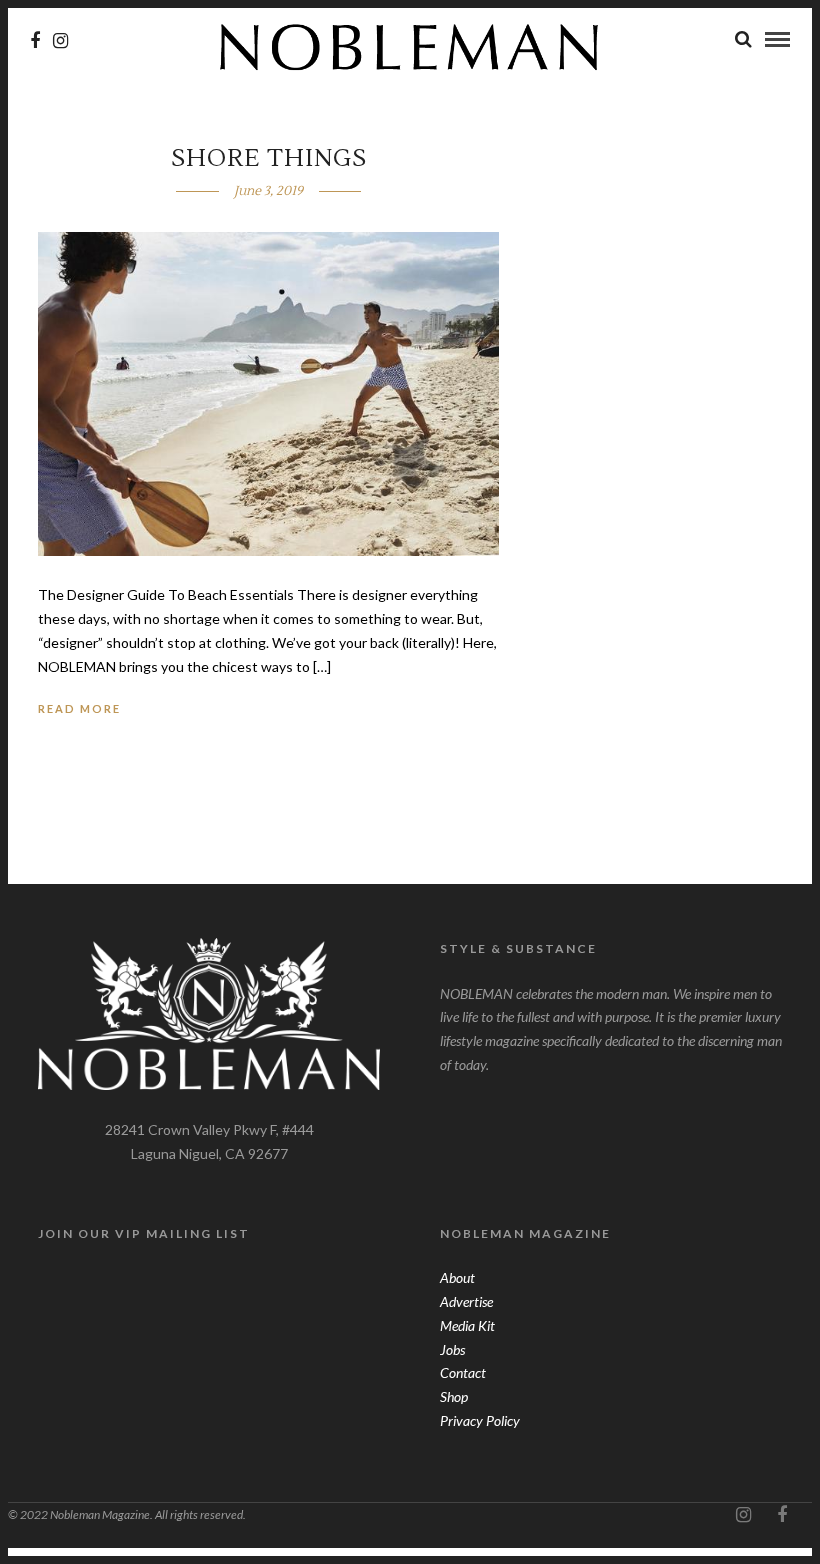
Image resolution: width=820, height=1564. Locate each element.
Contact (463, 1372)
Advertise (466, 1301)
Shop (454, 1396)
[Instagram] (60, 41)
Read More (79, 708)
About (457, 1277)
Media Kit (467, 1325)
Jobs (452, 1349)
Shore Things (269, 158)
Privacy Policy (480, 1420)
